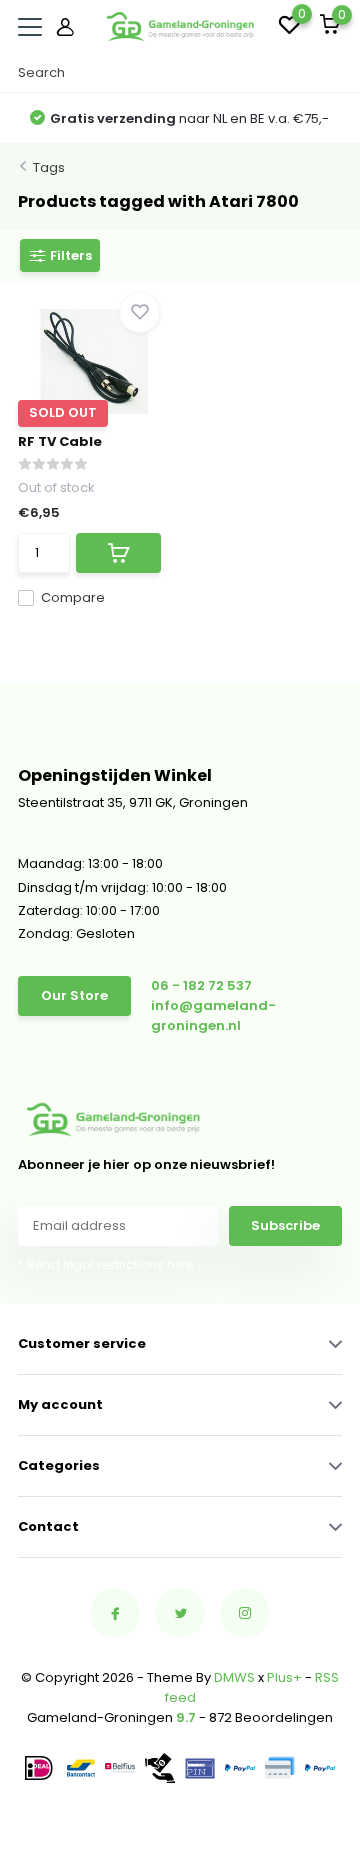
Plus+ (284, 1677)
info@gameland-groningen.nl (213, 1015)
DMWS (234, 1677)
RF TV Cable (60, 441)
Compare (73, 597)
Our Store (74, 995)
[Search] (332, 73)
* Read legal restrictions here (105, 1264)
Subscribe (285, 1225)
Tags (49, 167)
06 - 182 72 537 (201, 985)
